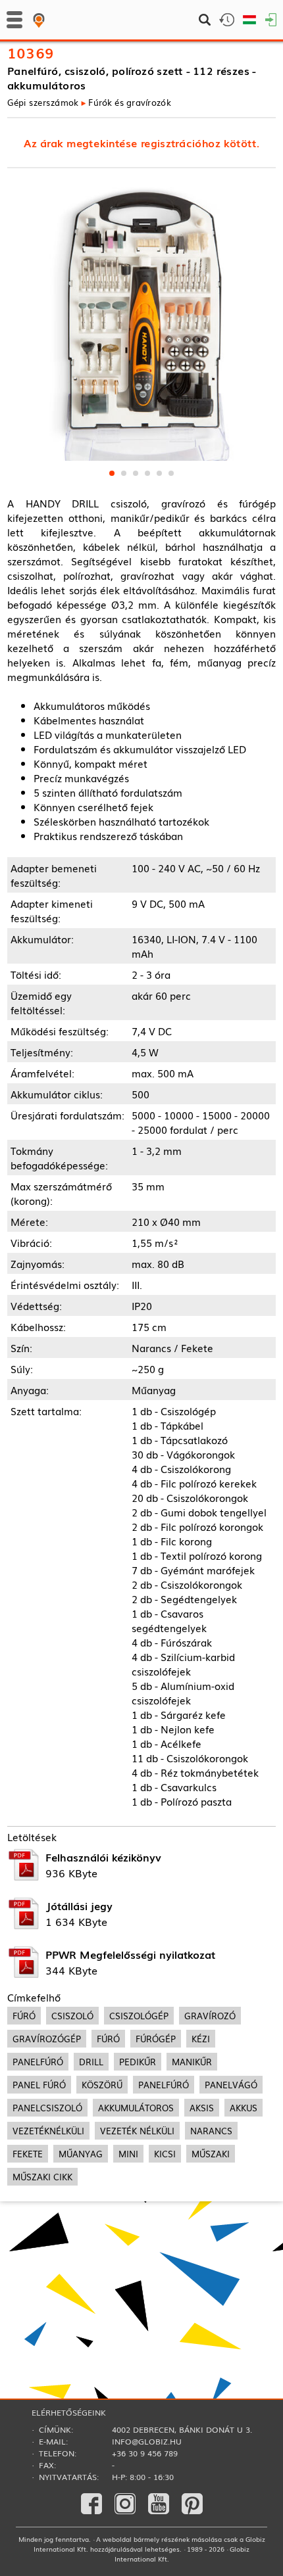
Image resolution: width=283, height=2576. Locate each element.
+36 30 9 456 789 (145, 2453)
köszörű (102, 2085)
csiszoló (72, 2016)
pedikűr (138, 2062)
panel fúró (39, 2085)
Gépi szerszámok (43, 102)
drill (91, 2062)
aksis (202, 2108)
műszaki (211, 2154)
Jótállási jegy (79, 1906)
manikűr (192, 2062)
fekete (28, 2154)
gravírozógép (47, 2039)
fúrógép (156, 2039)
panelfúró (38, 2062)
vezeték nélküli (137, 2131)
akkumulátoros (136, 2108)
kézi (201, 2039)
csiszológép (139, 2016)
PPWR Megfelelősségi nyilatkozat (130, 1954)
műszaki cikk (42, 2177)
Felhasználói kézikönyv (103, 1857)
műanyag (81, 2154)
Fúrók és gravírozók (130, 102)
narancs (211, 2131)
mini (128, 2154)
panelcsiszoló (47, 2108)
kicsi (165, 2154)
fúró (24, 2016)
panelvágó (231, 2085)
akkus (244, 2108)
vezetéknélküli (48, 2131)
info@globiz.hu (147, 2441)
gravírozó (210, 2016)
